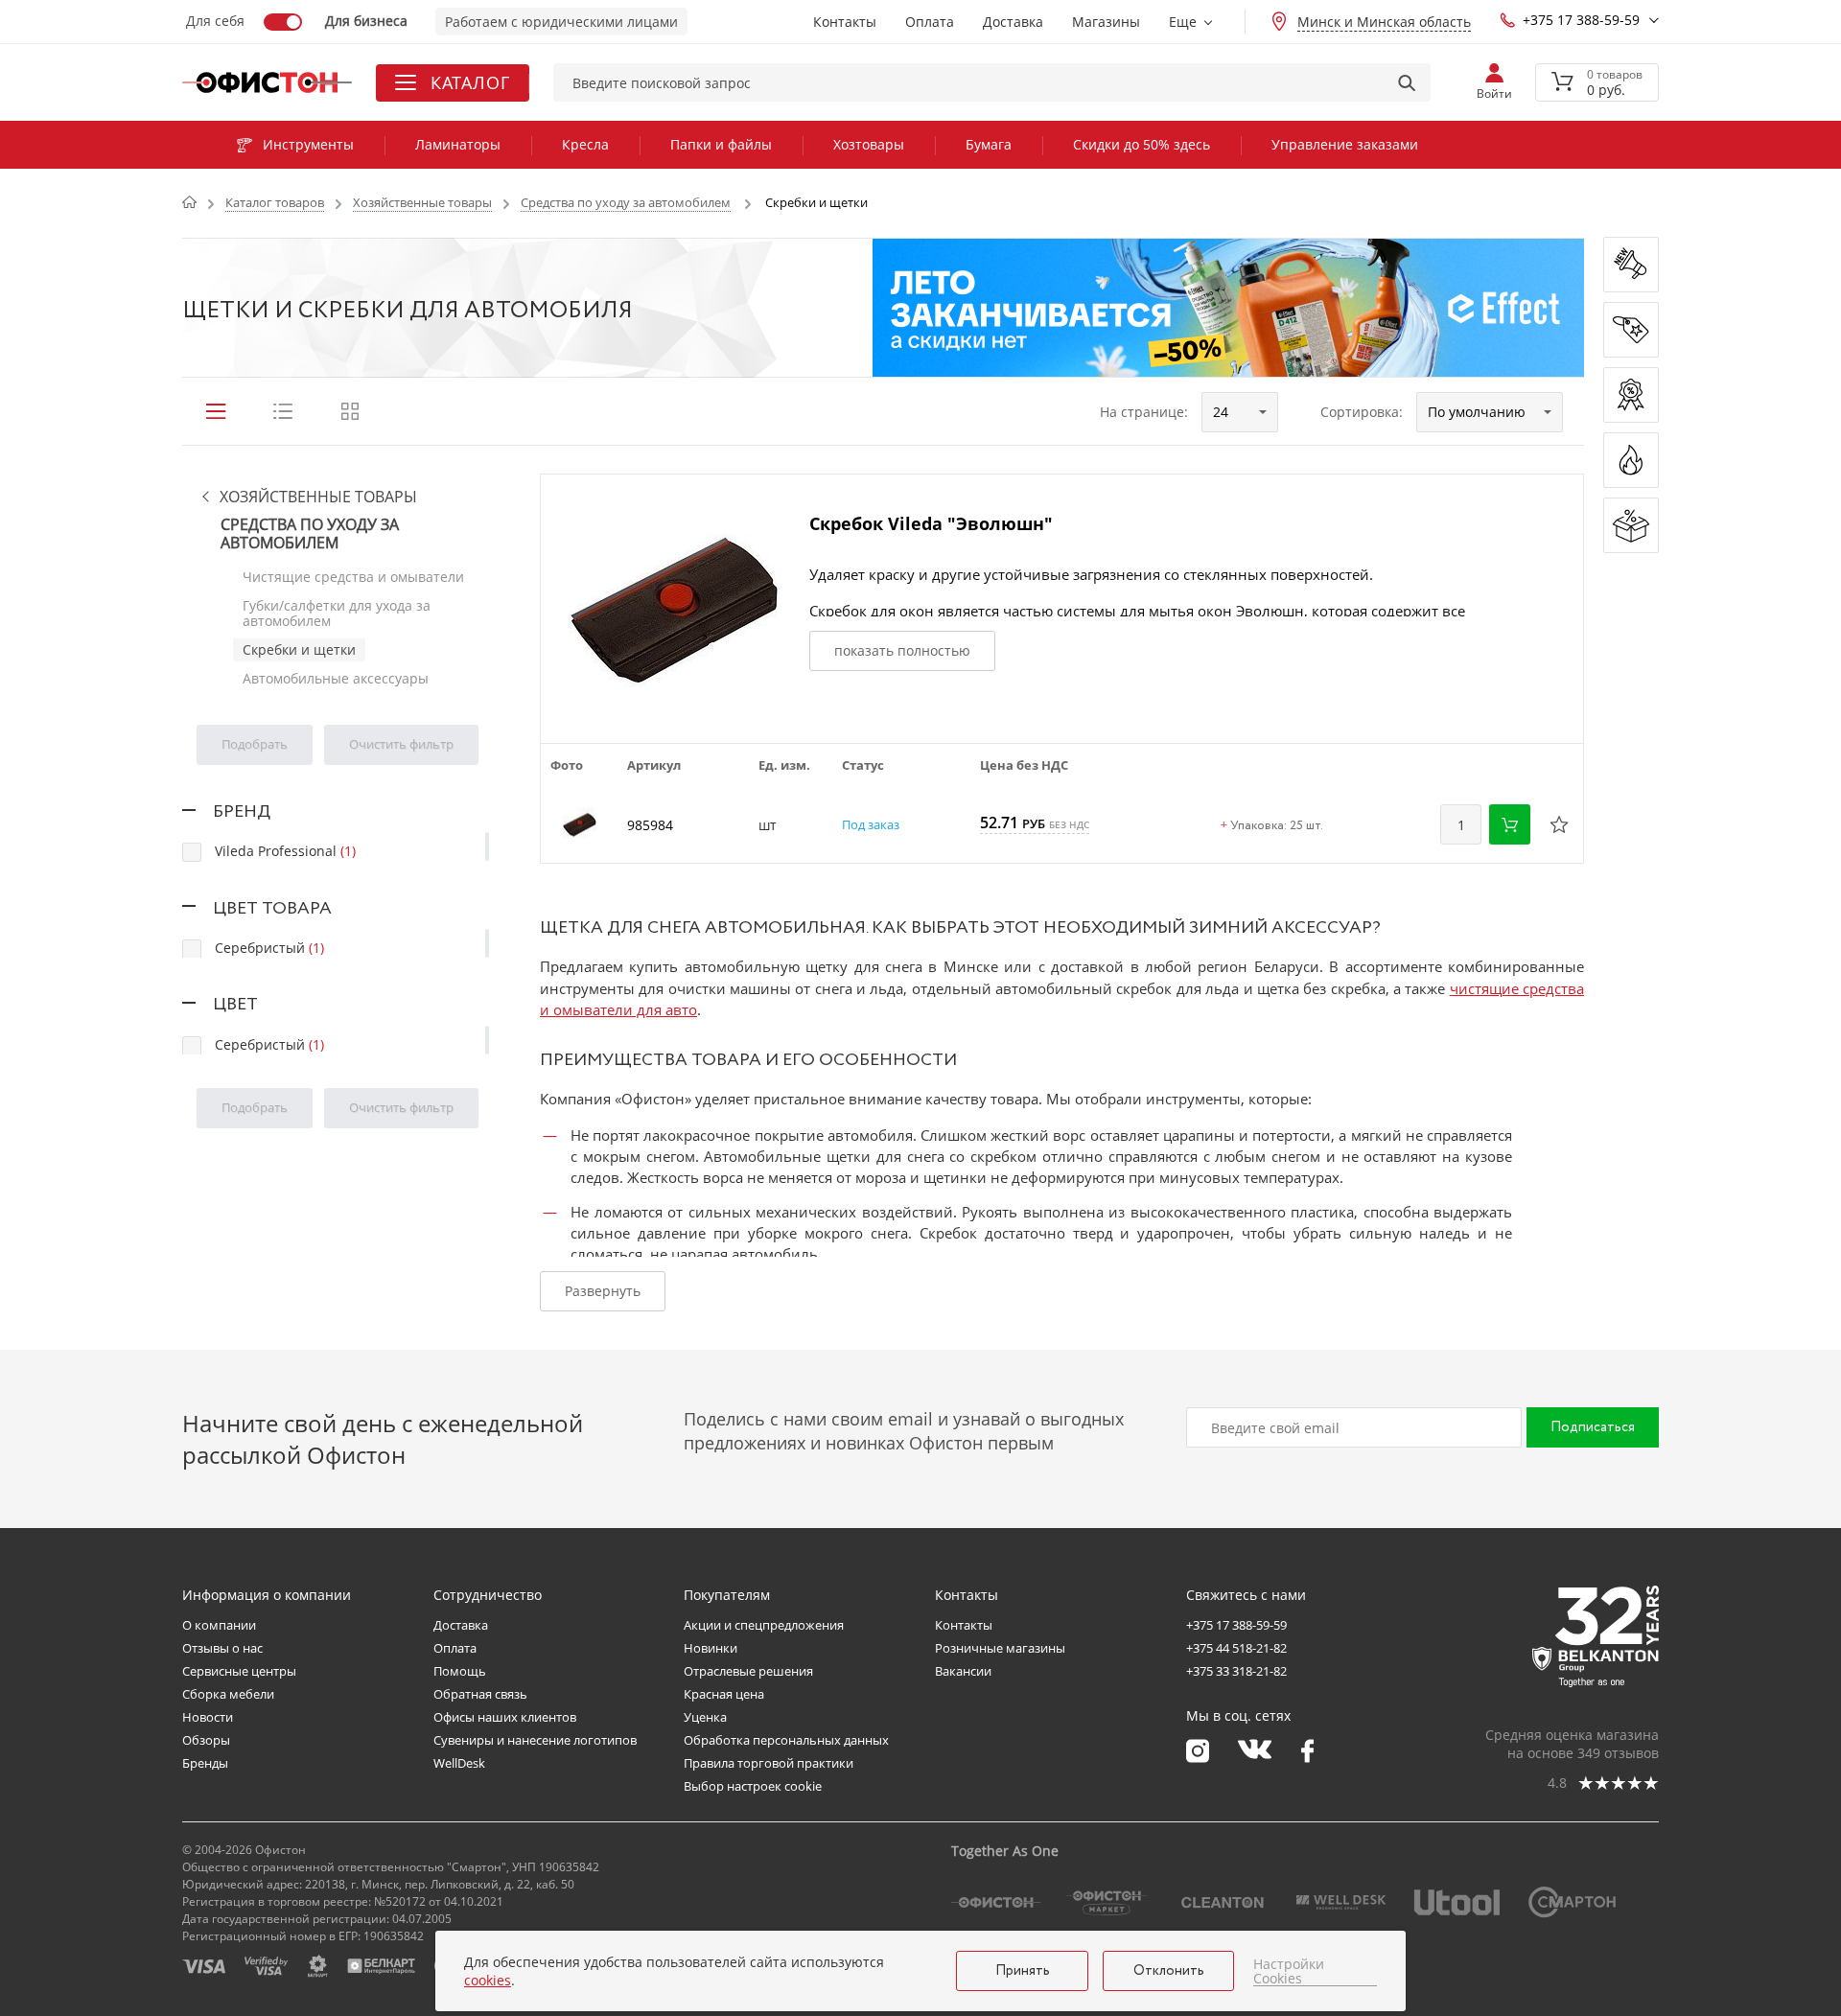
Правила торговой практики (769, 1763)
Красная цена (724, 1694)
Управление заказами (1345, 144)
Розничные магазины (1000, 1648)
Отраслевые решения (748, 1671)
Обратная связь (480, 1694)
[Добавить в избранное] (1559, 824)
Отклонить (1169, 1971)
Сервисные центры (239, 1671)
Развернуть (603, 1291)
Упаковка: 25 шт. (1272, 826)
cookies (488, 1980)
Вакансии (963, 1671)
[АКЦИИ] (1631, 395)
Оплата (930, 22)
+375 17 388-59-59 (1581, 20)
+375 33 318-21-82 (1236, 1671)
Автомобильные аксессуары (336, 678)
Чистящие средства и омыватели (353, 577)
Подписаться (1593, 1427)
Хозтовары (869, 144)
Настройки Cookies (1289, 1971)
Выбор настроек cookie (753, 1786)
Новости (208, 1717)
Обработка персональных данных (786, 1740)
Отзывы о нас (222, 1648)
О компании (219, 1625)
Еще (1183, 22)
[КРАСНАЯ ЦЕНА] (1631, 330)
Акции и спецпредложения (764, 1625)
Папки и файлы (721, 144)
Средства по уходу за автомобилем (310, 534)
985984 (650, 825)
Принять (1023, 1971)
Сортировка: (1362, 412)
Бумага (989, 144)
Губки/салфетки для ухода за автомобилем (337, 613)
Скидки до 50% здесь (1142, 144)
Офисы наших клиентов (505, 1717)
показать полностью (902, 650)
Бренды (205, 1763)
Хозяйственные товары (318, 497)
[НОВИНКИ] (1631, 265)
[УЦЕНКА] (1631, 525)
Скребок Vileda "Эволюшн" (931, 523)
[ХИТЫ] (1631, 460)
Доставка (1013, 22)
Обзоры (206, 1740)
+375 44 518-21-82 (1236, 1648)
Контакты (845, 22)
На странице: (1144, 412)
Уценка (705, 1717)
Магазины (1106, 22)
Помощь (460, 1671)
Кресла (585, 144)
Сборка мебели (228, 1694)
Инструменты (308, 144)
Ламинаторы (458, 144)
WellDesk (459, 1763)
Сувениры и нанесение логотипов (535, 1740)
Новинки (711, 1648)
